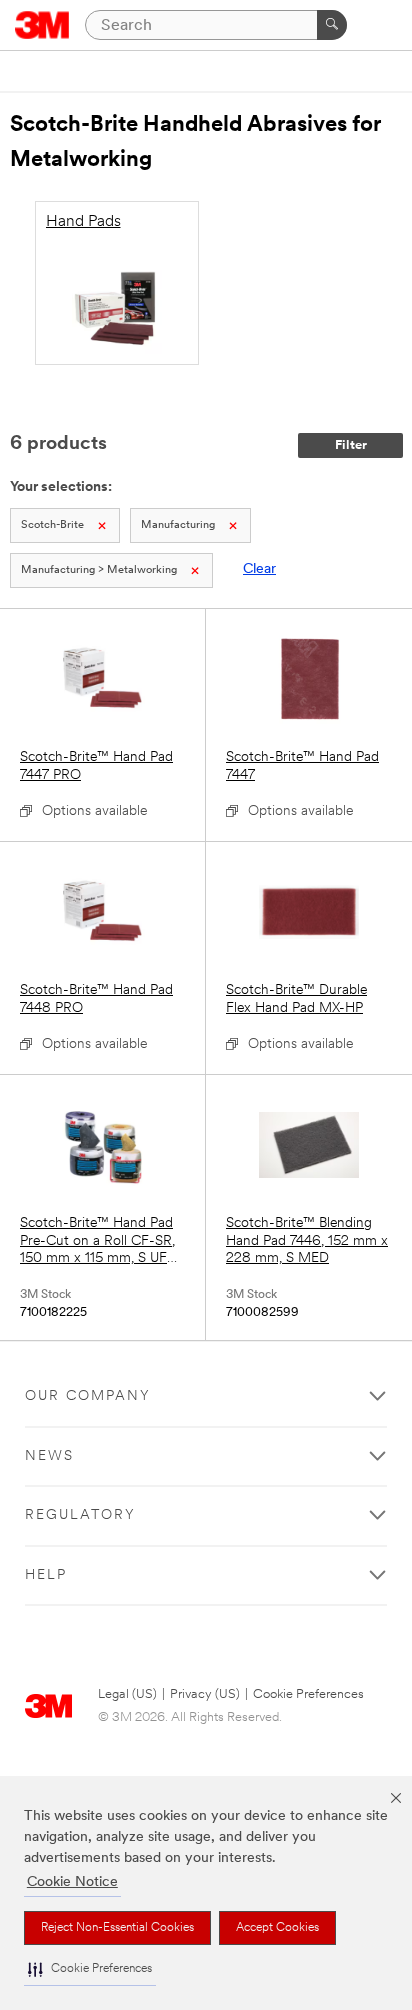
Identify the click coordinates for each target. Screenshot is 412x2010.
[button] (90, 1969)
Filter (351, 445)
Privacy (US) (205, 1694)
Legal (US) (127, 1694)
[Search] (332, 25)
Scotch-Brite (52, 525)
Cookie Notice (72, 1882)
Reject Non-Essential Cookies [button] (117, 1928)
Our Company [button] (88, 1396)
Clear (259, 569)
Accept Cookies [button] (277, 1928)
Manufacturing (178, 525)
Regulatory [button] (80, 1515)
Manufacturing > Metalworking (99, 570)
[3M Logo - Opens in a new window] (42, 25)
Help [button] (46, 1575)
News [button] (49, 1456)
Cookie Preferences (308, 1694)
